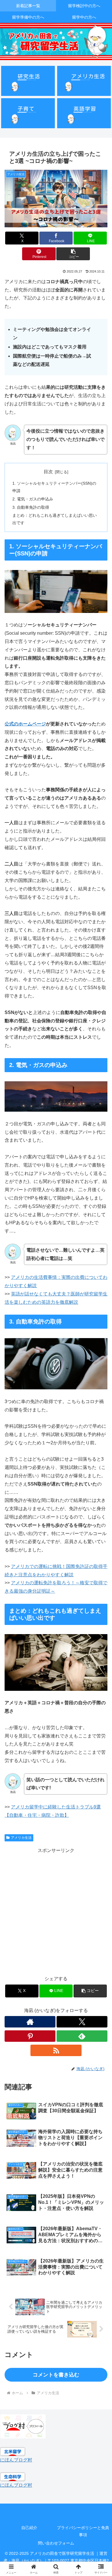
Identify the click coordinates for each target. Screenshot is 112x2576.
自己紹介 (29, 2528)
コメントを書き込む (56, 2375)
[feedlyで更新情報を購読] (82, 2036)
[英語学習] (84, 113)
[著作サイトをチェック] (30, 2022)
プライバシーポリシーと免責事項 (83, 2531)
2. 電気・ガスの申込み (33, 499)
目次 (48, 472)
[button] (73, 254)
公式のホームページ (25, 724)
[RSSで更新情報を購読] (56, 2050)
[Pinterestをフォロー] (30, 2036)
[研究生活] (28, 81)
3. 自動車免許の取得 (31, 507)
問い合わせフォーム (56, 2543)
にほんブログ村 (16, 2460)
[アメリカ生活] (84, 81)
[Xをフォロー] (82, 2022)
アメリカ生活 (21, 1838)
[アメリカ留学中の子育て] (28, 113)
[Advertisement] (56, 1911)
